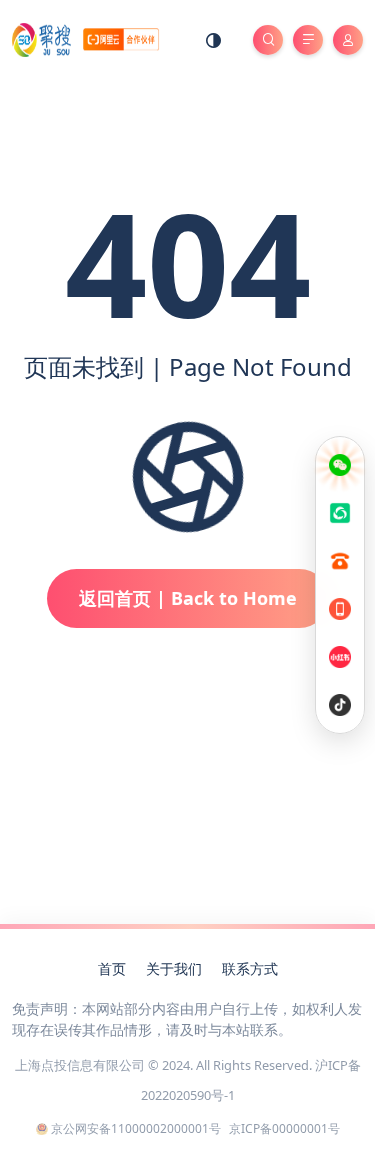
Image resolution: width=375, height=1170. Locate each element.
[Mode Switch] (214, 40)
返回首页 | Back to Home (188, 598)
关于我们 (174, 968)
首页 (112, 968)
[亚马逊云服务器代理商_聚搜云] (85, 38)
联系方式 (250, 968)
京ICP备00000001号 (284, 1128)
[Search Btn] (268, 40)
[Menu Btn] (308, 40)
